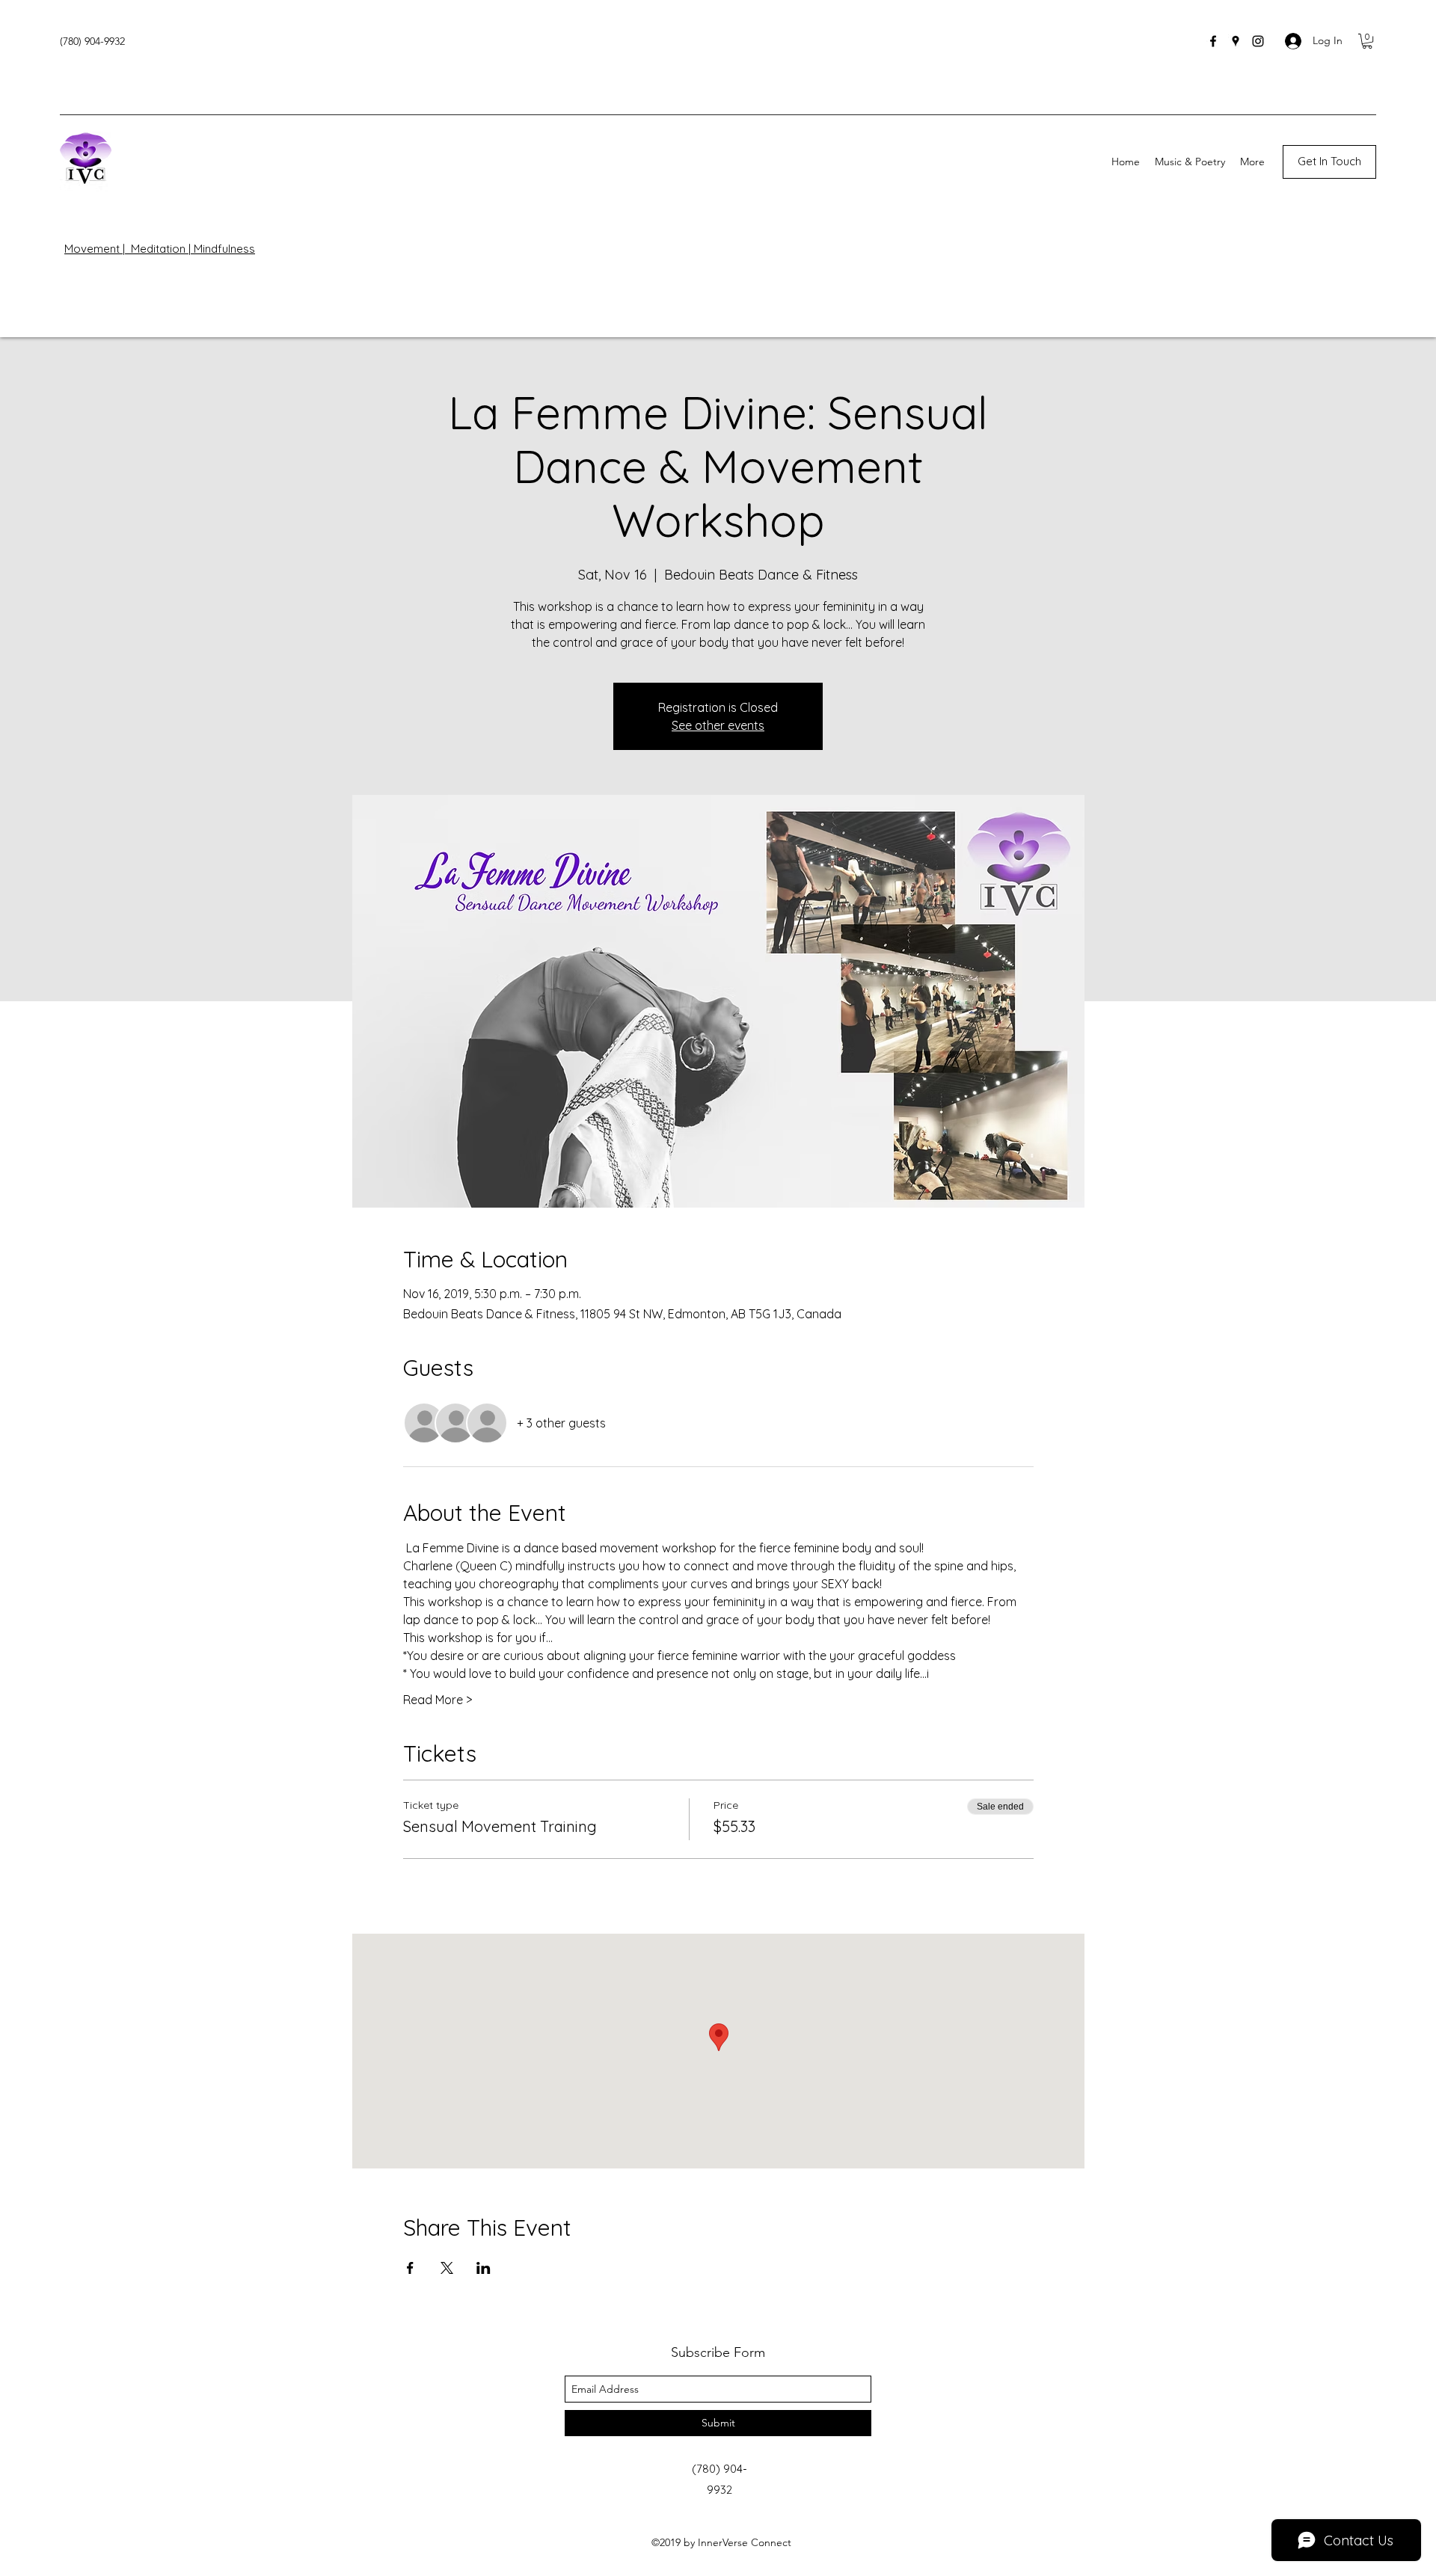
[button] (1367, 41)
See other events (718, 725)
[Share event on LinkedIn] (484, 2268)
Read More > (438, 1700)
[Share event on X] (447, 2268)
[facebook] (1213, 41)
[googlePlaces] (1236, 41)
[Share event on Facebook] (410, 2268)
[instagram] (1258, 41)
